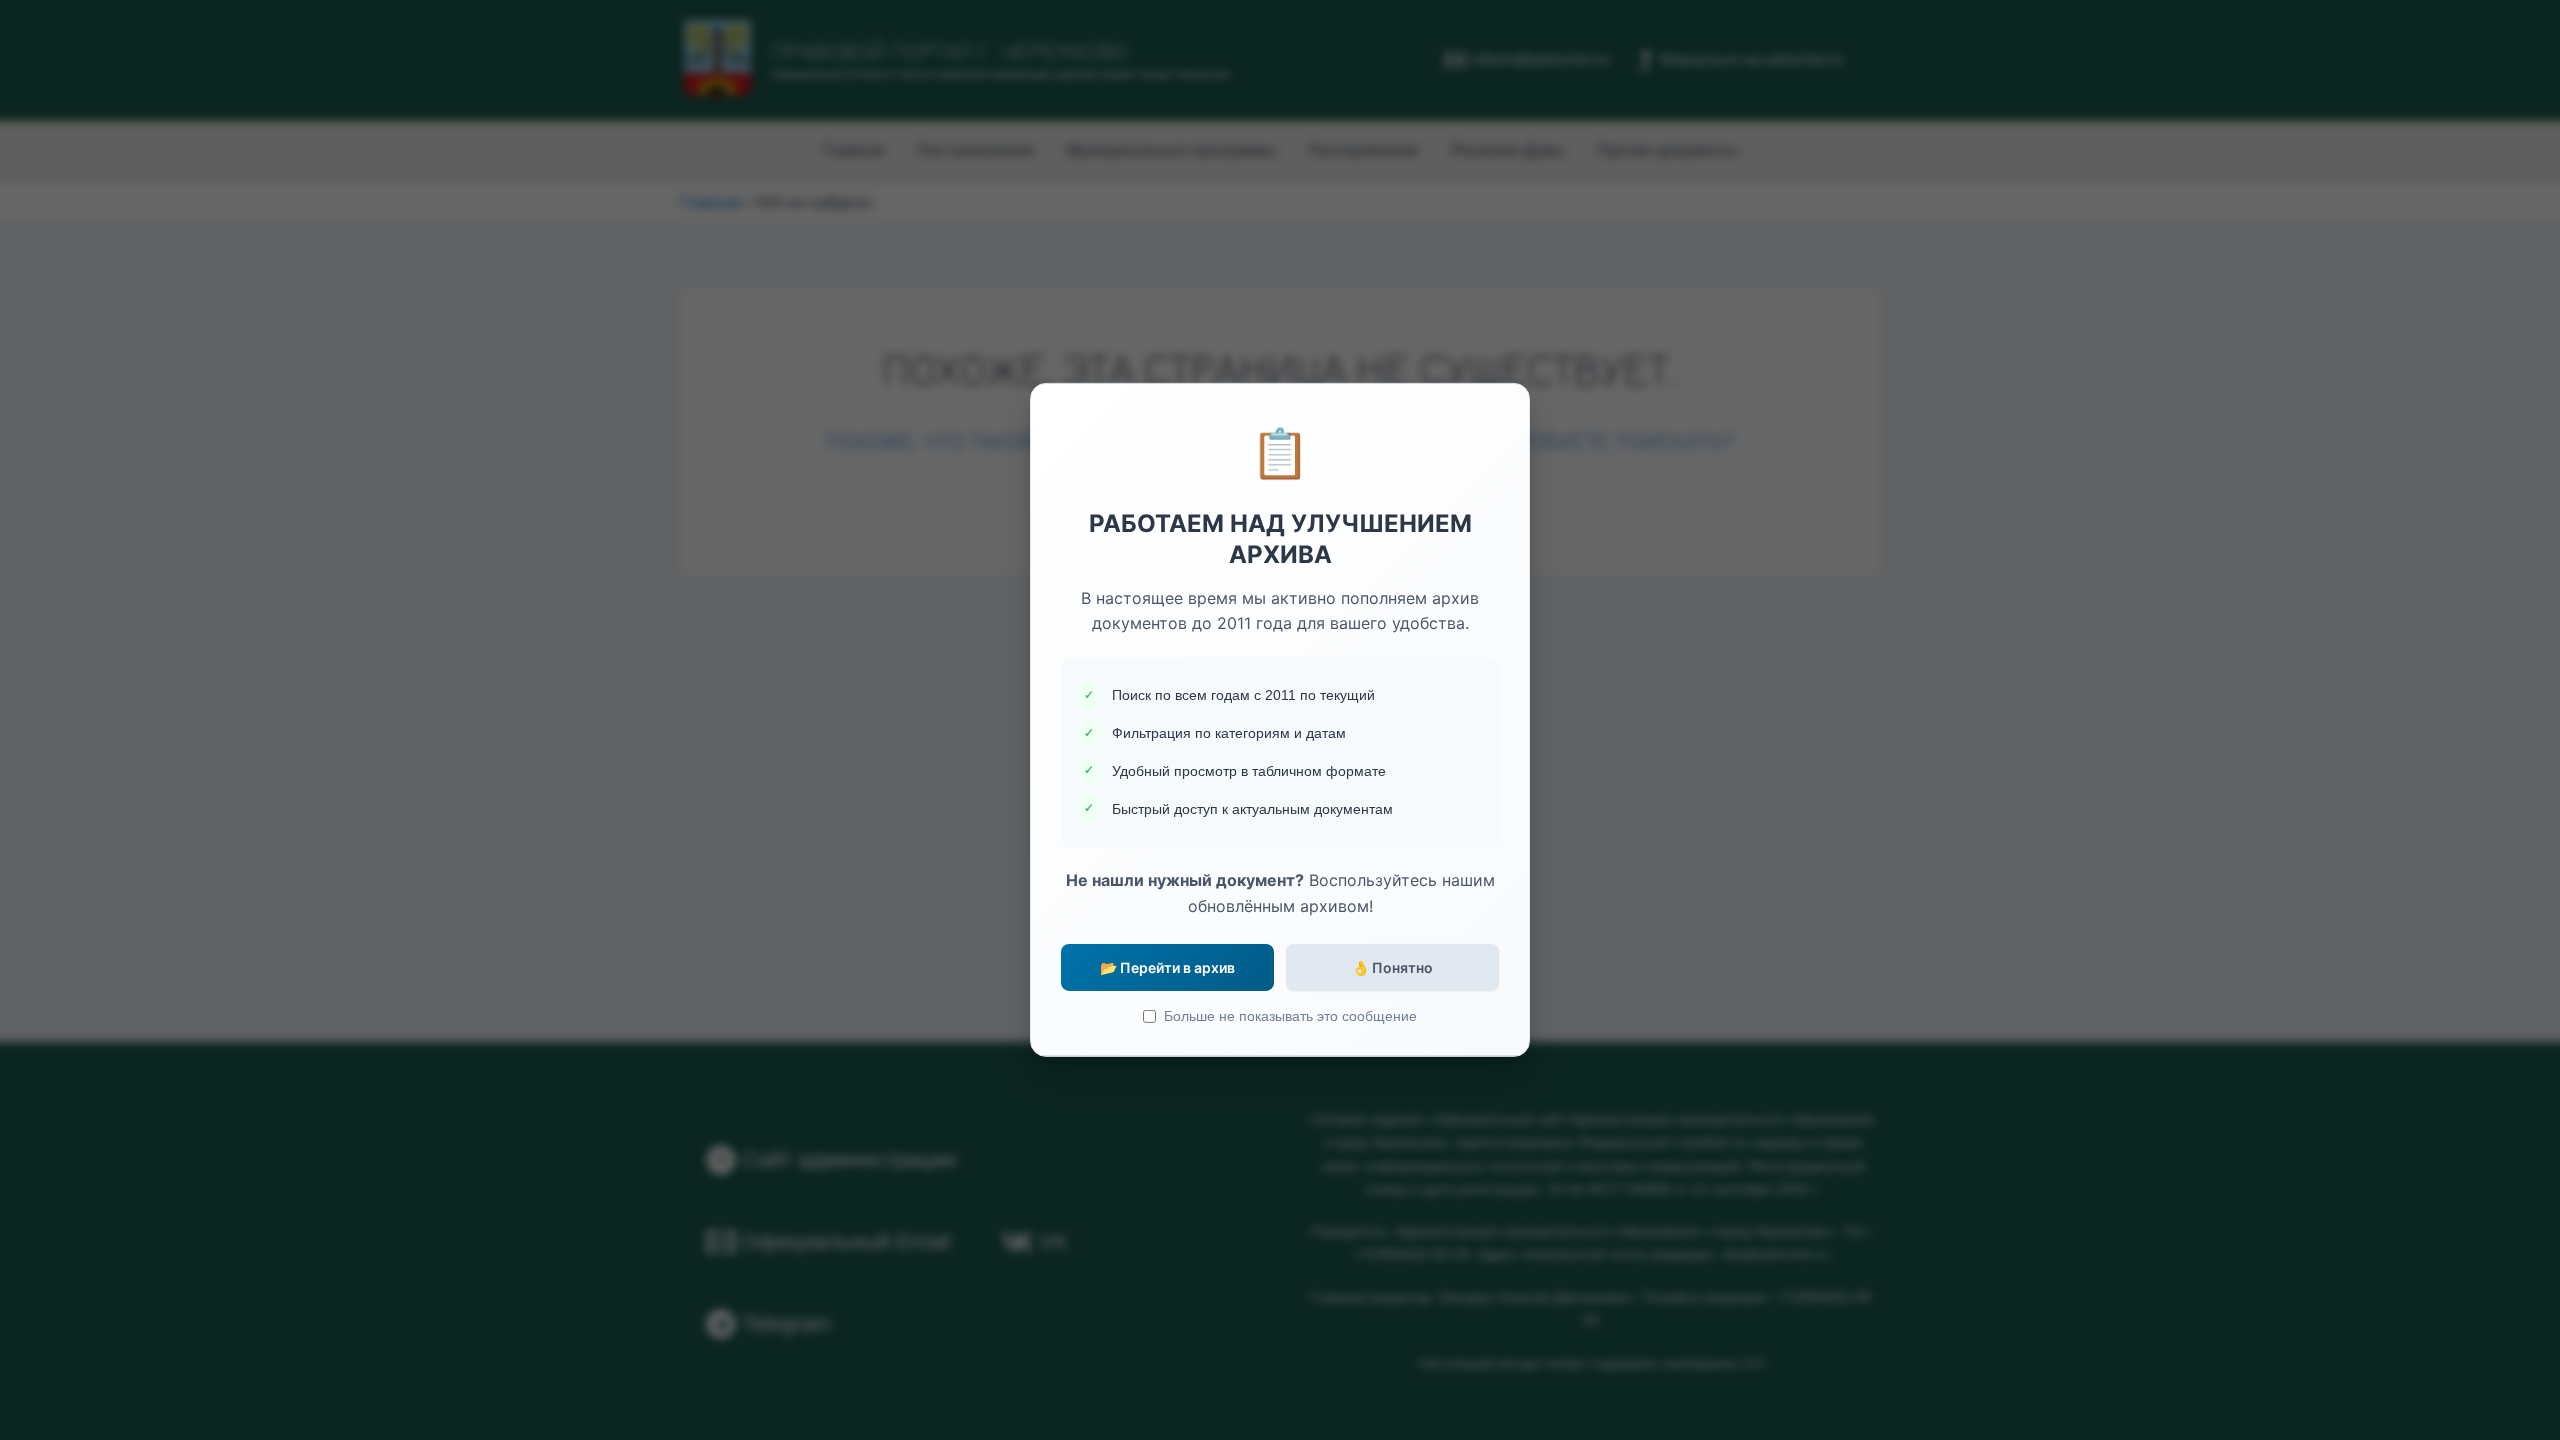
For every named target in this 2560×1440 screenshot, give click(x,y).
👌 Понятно (1392, 967)
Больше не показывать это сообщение (1290, 1016)
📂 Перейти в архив (1167, 967)
